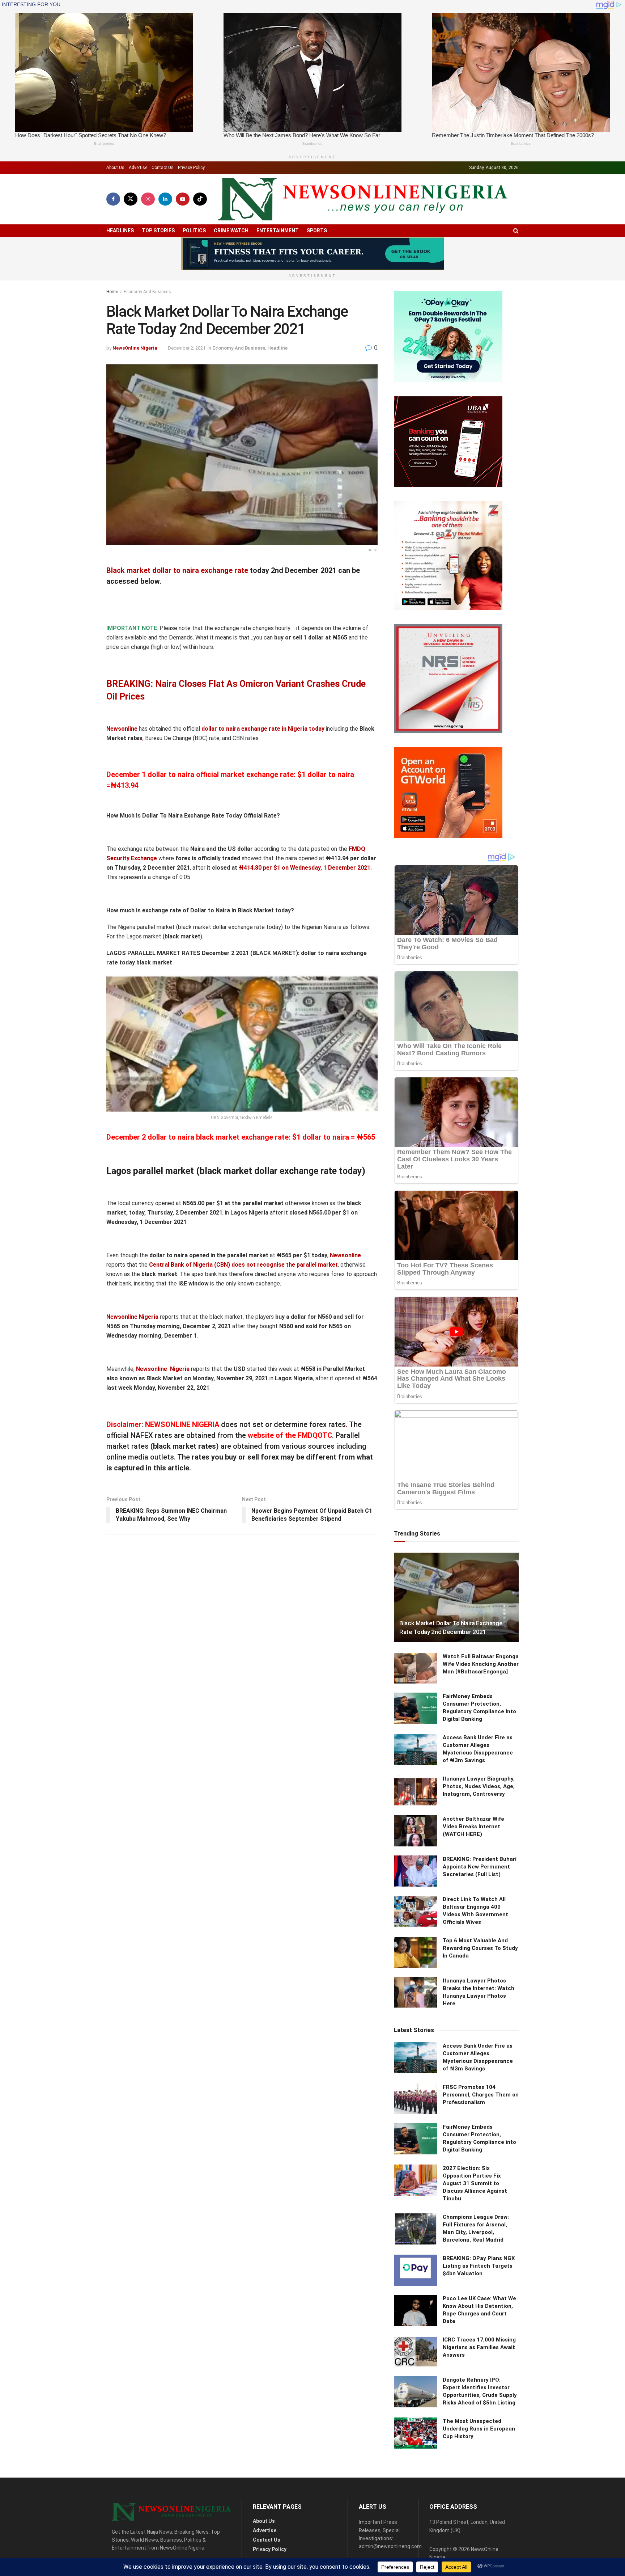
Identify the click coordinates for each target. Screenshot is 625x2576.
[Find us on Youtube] (183, 199)
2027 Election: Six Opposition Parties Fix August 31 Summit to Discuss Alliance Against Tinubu (475, 2183)
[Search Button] (516, 231)
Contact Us (163, 168)
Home (112, 292)
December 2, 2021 (187, 348)
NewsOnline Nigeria (135, 348)
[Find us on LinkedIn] (165, 199)
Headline (277, 348)
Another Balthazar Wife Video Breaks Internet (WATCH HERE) (473, 1827)
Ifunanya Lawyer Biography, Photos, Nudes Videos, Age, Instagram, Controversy (479, 1786)
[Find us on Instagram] (148, 199)
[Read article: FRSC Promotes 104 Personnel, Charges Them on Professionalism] (416, 2099)
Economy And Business (147, 292)
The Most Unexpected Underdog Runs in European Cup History (479, 2429)
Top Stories (158, 231)
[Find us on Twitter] (131, 199)
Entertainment (278, 231)
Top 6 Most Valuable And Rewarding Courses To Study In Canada (480, 1948)
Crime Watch (231, 231)
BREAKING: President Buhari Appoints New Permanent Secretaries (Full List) (480, 1867)
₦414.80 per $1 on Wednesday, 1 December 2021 (305, 868)
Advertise (138, 168)
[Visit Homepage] (363, 199)
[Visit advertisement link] (312, 254)
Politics (194, 231)
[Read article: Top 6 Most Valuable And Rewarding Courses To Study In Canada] (416, 1952)
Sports (317, 231)
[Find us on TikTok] (200, 199)
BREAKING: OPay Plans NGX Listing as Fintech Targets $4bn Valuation (479, 2266)
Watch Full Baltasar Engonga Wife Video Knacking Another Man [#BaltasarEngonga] (481, 1664)
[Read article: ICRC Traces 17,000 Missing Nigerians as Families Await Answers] (416, 2352)
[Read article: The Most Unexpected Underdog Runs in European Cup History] (416, 2433)
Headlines (120, 231)
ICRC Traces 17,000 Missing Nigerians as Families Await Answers (479, 2347)
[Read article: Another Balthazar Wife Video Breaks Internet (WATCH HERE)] (416, 1831)
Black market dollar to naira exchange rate (177, 570)
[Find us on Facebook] (113, 199)
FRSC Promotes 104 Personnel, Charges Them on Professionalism (481, 2095)
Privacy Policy (191, 168)
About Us (115, 168)
